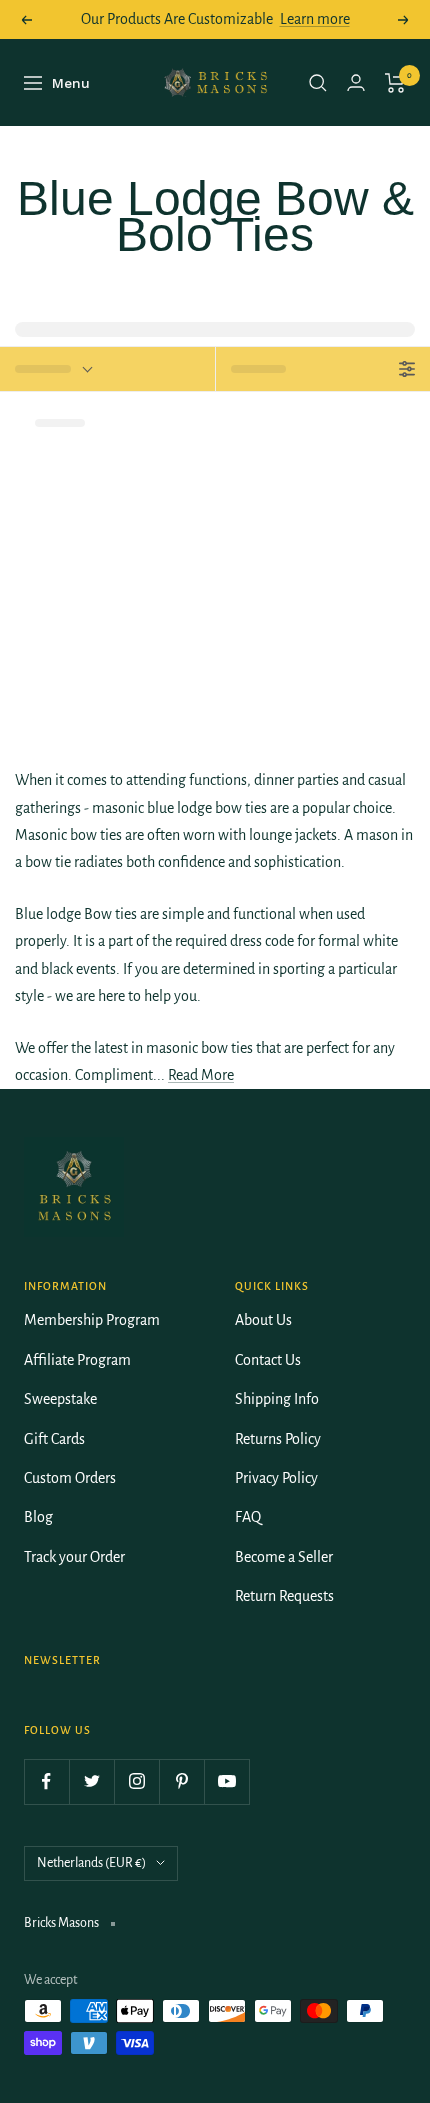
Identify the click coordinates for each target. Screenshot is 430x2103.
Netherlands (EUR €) (91, 1863)
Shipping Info (277, 1399)
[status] (107, 369)
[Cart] (395, 83)
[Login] (356, 82)
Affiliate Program (77, 1360)
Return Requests (284, 1596)
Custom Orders (70, 1478)
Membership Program (92, 1320)
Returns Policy (278, 1439)
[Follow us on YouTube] (226, 1781)
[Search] (318, 83)
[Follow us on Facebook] (46, 1781)
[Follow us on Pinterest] (181, 1781)
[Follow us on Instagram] (136, 1781)
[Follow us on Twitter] (91, 1781)
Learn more (315, 19)
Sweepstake (60, 1399)
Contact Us (268, 1360)
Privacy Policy (276, 1478)
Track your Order (74, 1557)
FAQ (248, 1517)
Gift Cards (54, 1439)
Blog (38, 1517)
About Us (263, 1320)
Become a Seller (284, 1557)
